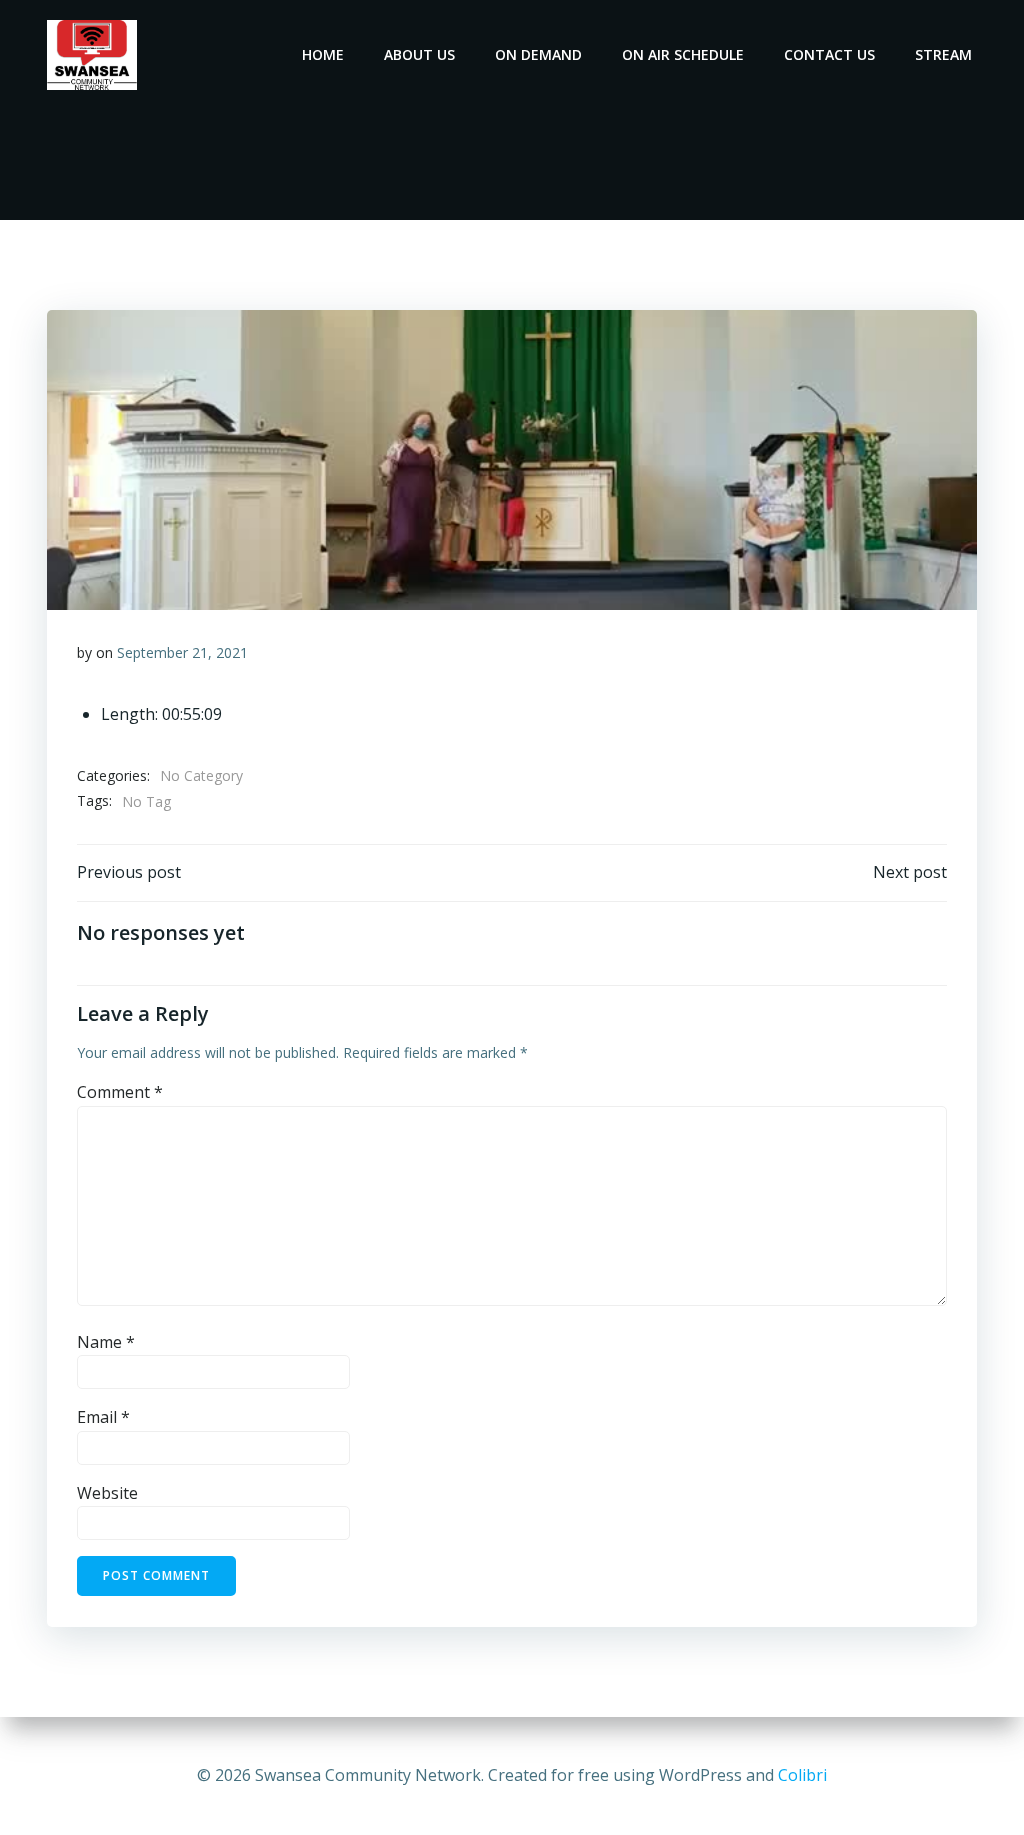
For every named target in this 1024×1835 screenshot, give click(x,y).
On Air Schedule (683, 54)
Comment (120, 1092)
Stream (943, 54)
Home (323, 54)
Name (106, 1342)
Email (103, 1417)
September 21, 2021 (182, 652)
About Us (419, 54)
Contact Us (829, 54)
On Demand (538, 54)
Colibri (802, 1775)
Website (107, 1493)
